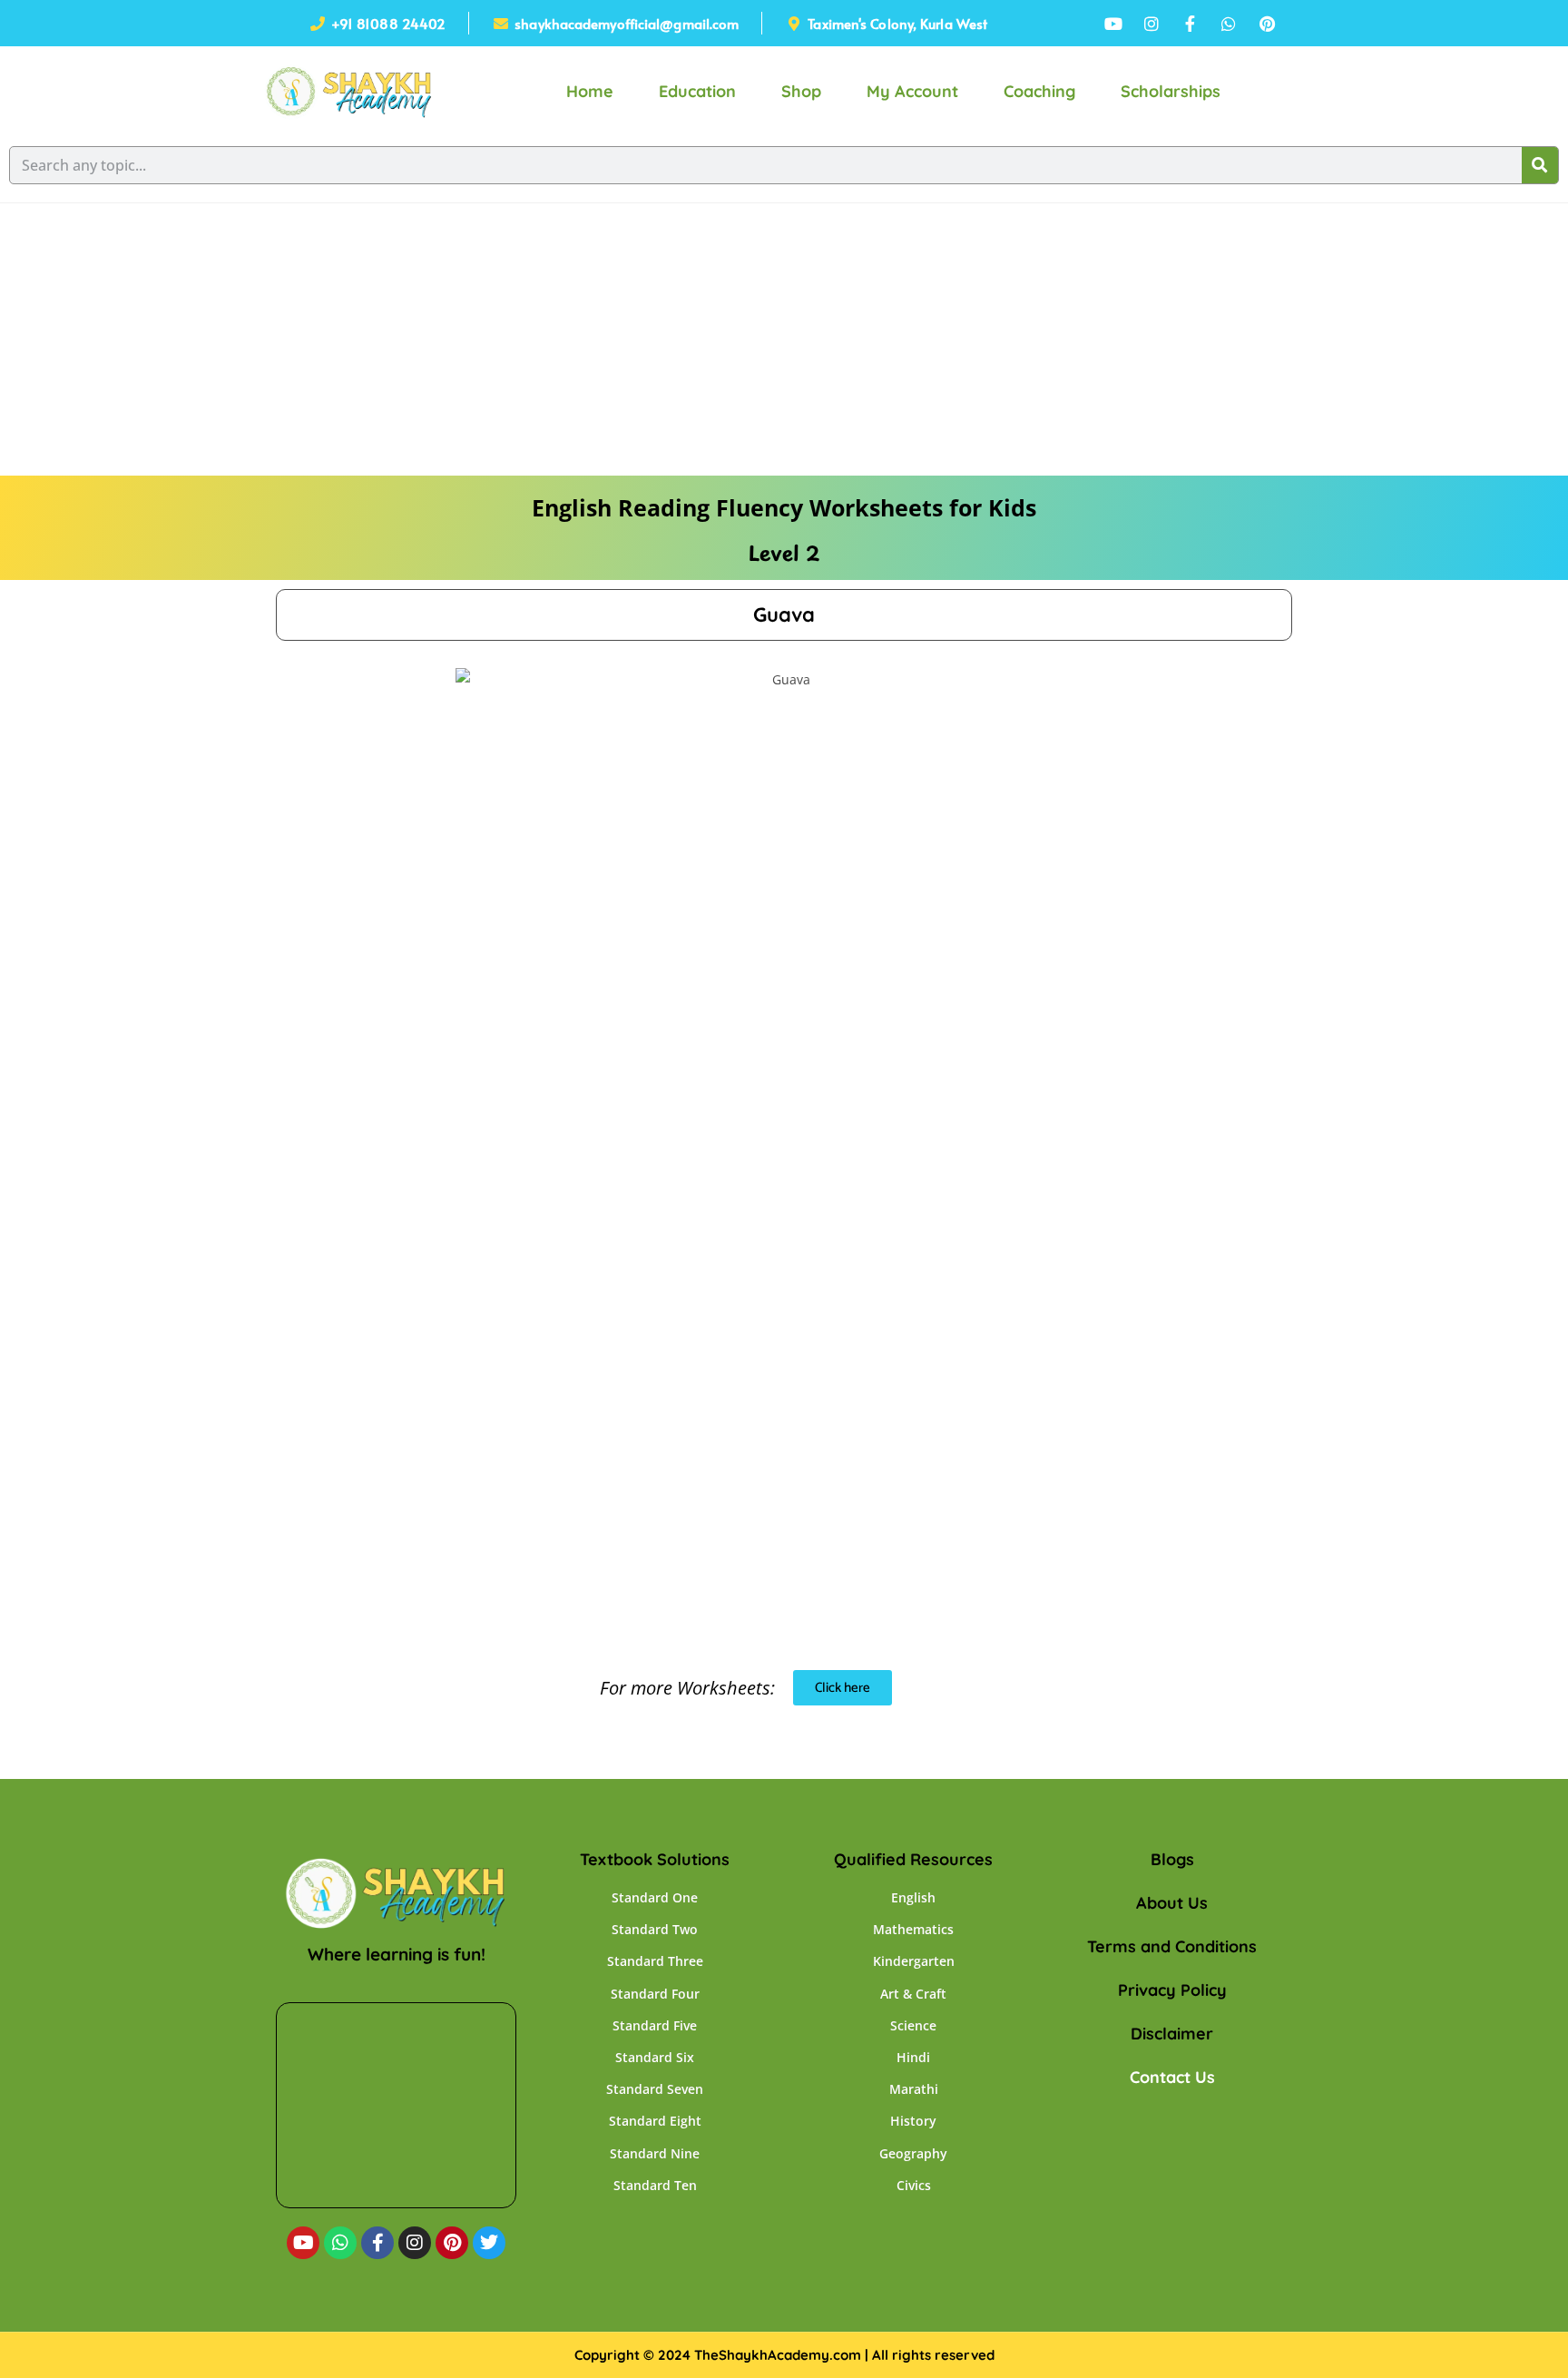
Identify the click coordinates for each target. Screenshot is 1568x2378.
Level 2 (784, 552)
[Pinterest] (452, 2243)
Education (697, 91)
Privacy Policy (1172, 1990)
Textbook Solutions (655, 1859)
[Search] (1540, 165)
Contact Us (1172, 2077)
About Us (1172, 1903)
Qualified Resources (913, 1859)
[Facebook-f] (377, 2243)
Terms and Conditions (1172, 1946)
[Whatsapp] (340, 2243)
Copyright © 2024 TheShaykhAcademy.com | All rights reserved (784, 2355)
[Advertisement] (784, 339)
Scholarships (1171, 91)
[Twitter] (489, 2243)
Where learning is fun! (397, 1954)
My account (912, 91)
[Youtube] (303, 2243)
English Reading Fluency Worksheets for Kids (784, 507)
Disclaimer (1172, 2034)
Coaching (1039, 91)
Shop (801, 91)
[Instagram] (415, 2243)
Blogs (1172, 1859)
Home (590, 91)
